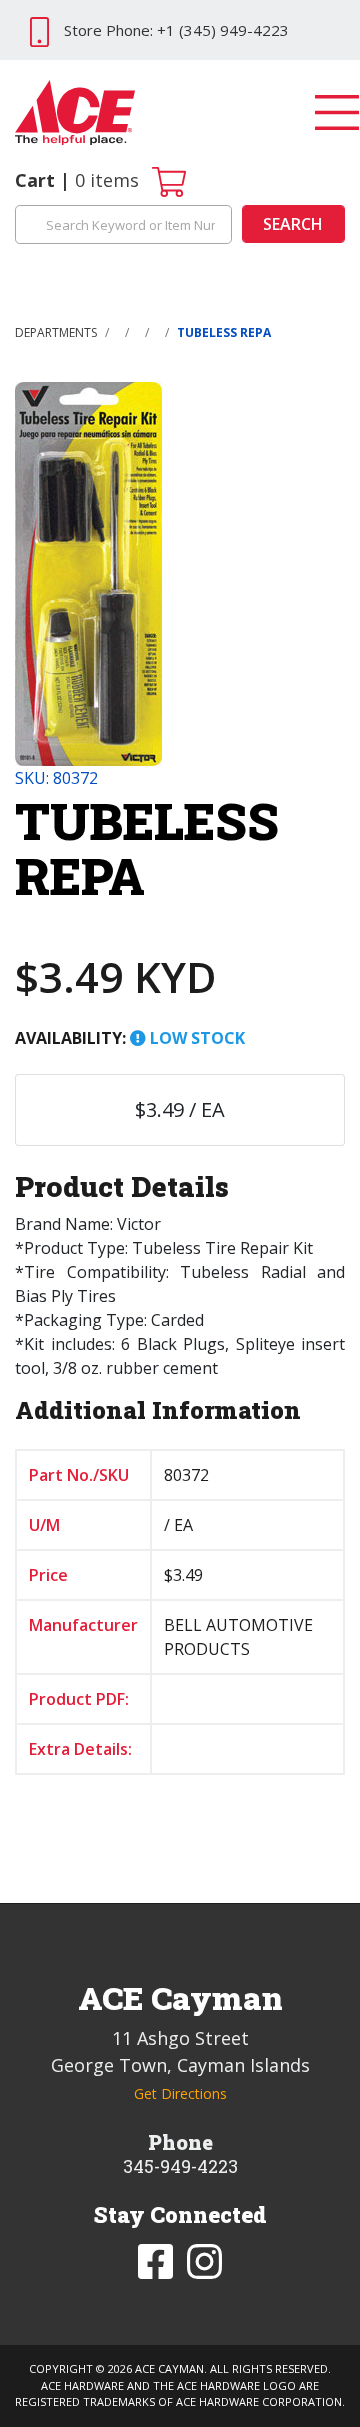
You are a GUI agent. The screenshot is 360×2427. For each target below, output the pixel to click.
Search (293, 224)
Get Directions (180, 2093)
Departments (56, 332)
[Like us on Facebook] (157, 2260)
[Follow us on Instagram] (204, 2260)
